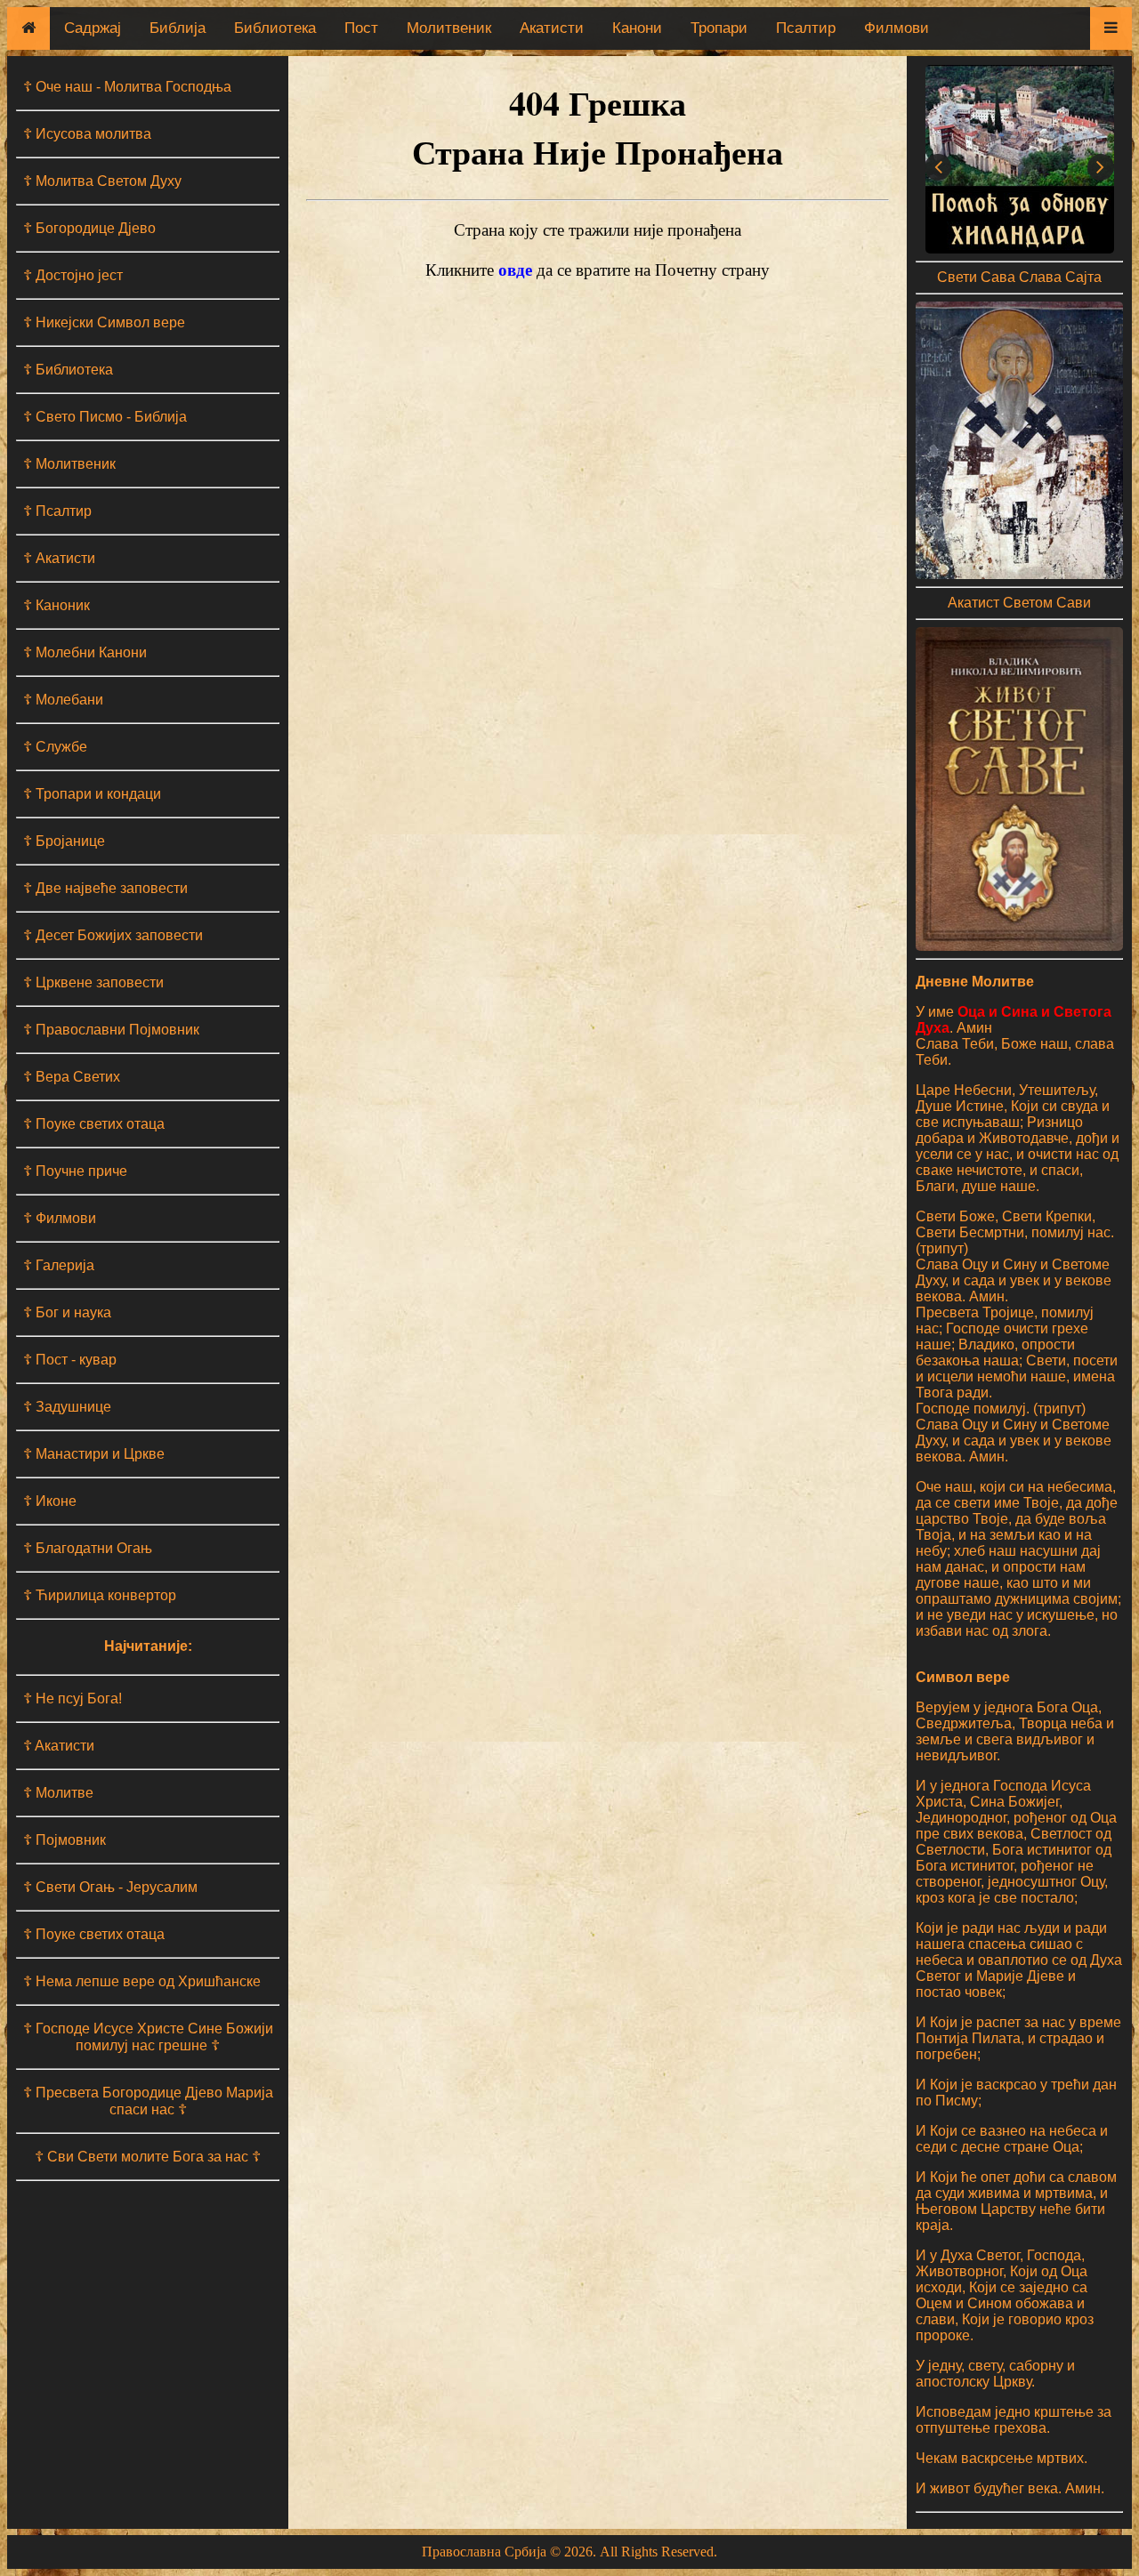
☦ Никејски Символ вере (104, 322)
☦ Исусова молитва (87, 134)
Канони (637, 28)
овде (515, 269)
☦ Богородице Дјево (89, 228)
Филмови (897, 28)
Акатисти (552, 28)
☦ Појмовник (65, 1840)
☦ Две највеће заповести (105, 888)
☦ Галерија (59, 1265)
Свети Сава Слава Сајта (1019, 277)
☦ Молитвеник (69, 464)
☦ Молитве (58, 1793)
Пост (361, 28)
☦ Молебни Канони (85, 652)
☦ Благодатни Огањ (88, 1548)
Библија (178, 28)
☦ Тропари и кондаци (92, 794)
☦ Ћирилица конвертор (100, 1595)
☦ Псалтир (57, 511)
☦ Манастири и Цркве (94, 1454)
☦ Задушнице (67, 1407)
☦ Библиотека (68, 370)
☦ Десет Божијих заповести (113, 935)
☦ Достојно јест (73, 275)
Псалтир (806, 28)
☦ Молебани (63, 700)
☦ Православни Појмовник (111, 1030)
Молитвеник (449, 28)
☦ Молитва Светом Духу (102, 181)
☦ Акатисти (59, 558)
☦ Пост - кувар (70, 1360)
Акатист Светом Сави (1019, 603)
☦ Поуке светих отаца (94, 1124)
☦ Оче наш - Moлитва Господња (127, 87)
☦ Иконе (50, 1501)
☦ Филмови (60, 1218)
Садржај (93, 28)
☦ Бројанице (64, 841)
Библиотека (275, 28)
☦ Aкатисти (59, 1746)
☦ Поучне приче (75, 1171)
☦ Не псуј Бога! (73, 1699)
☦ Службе (55, 747)
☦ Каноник (57, 605)
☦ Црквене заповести (93, 982)
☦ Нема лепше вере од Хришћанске (142, 1981)
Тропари (719, 28)
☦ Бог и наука (67, 1312)
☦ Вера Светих (72, 1077)
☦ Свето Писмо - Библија (105, 417)
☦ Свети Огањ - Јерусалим (110, 1887)
